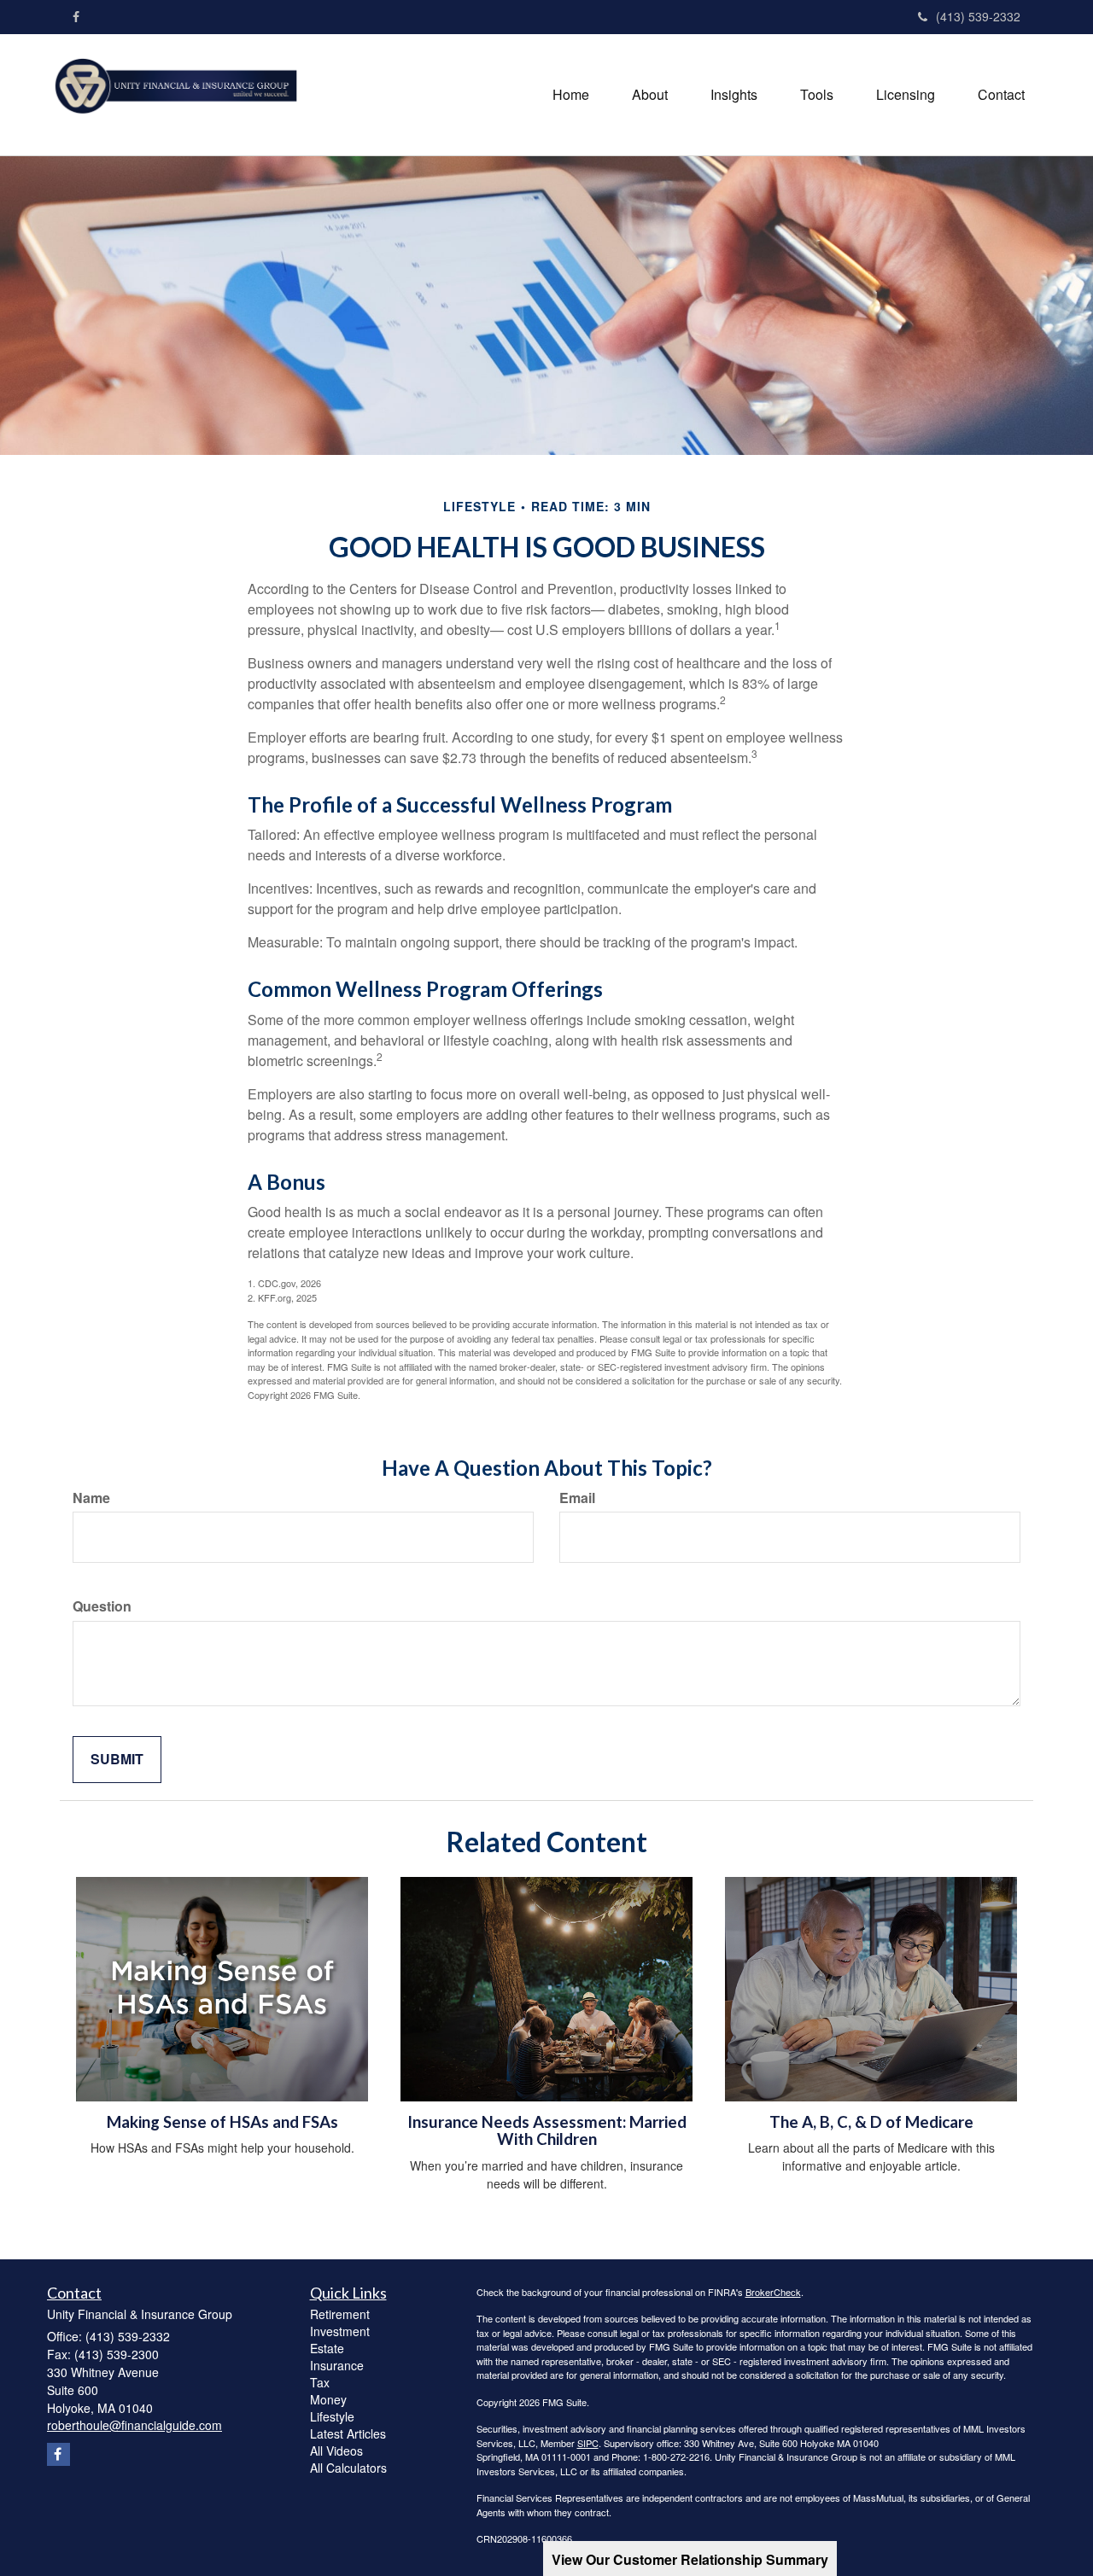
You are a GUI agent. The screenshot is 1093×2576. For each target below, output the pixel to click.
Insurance (337, 2365)
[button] (650, 95)
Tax (320, 2382)
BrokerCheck (773, 2292)
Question (102, 1606)
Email (577, 1498)
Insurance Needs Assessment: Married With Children (547, 2131)
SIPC (588, 2443)
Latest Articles (348, 2433)
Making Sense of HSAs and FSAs (222, 2122)
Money (328, 2399)
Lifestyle (332, 2416)
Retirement (340, 2314)
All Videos (336, 2451)
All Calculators (348, 2468)
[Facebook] (76, 16)
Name (91, 1498)
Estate (327, 2348)
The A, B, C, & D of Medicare (871, 2122)
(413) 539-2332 (978, 16)
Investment (340, 2331)
